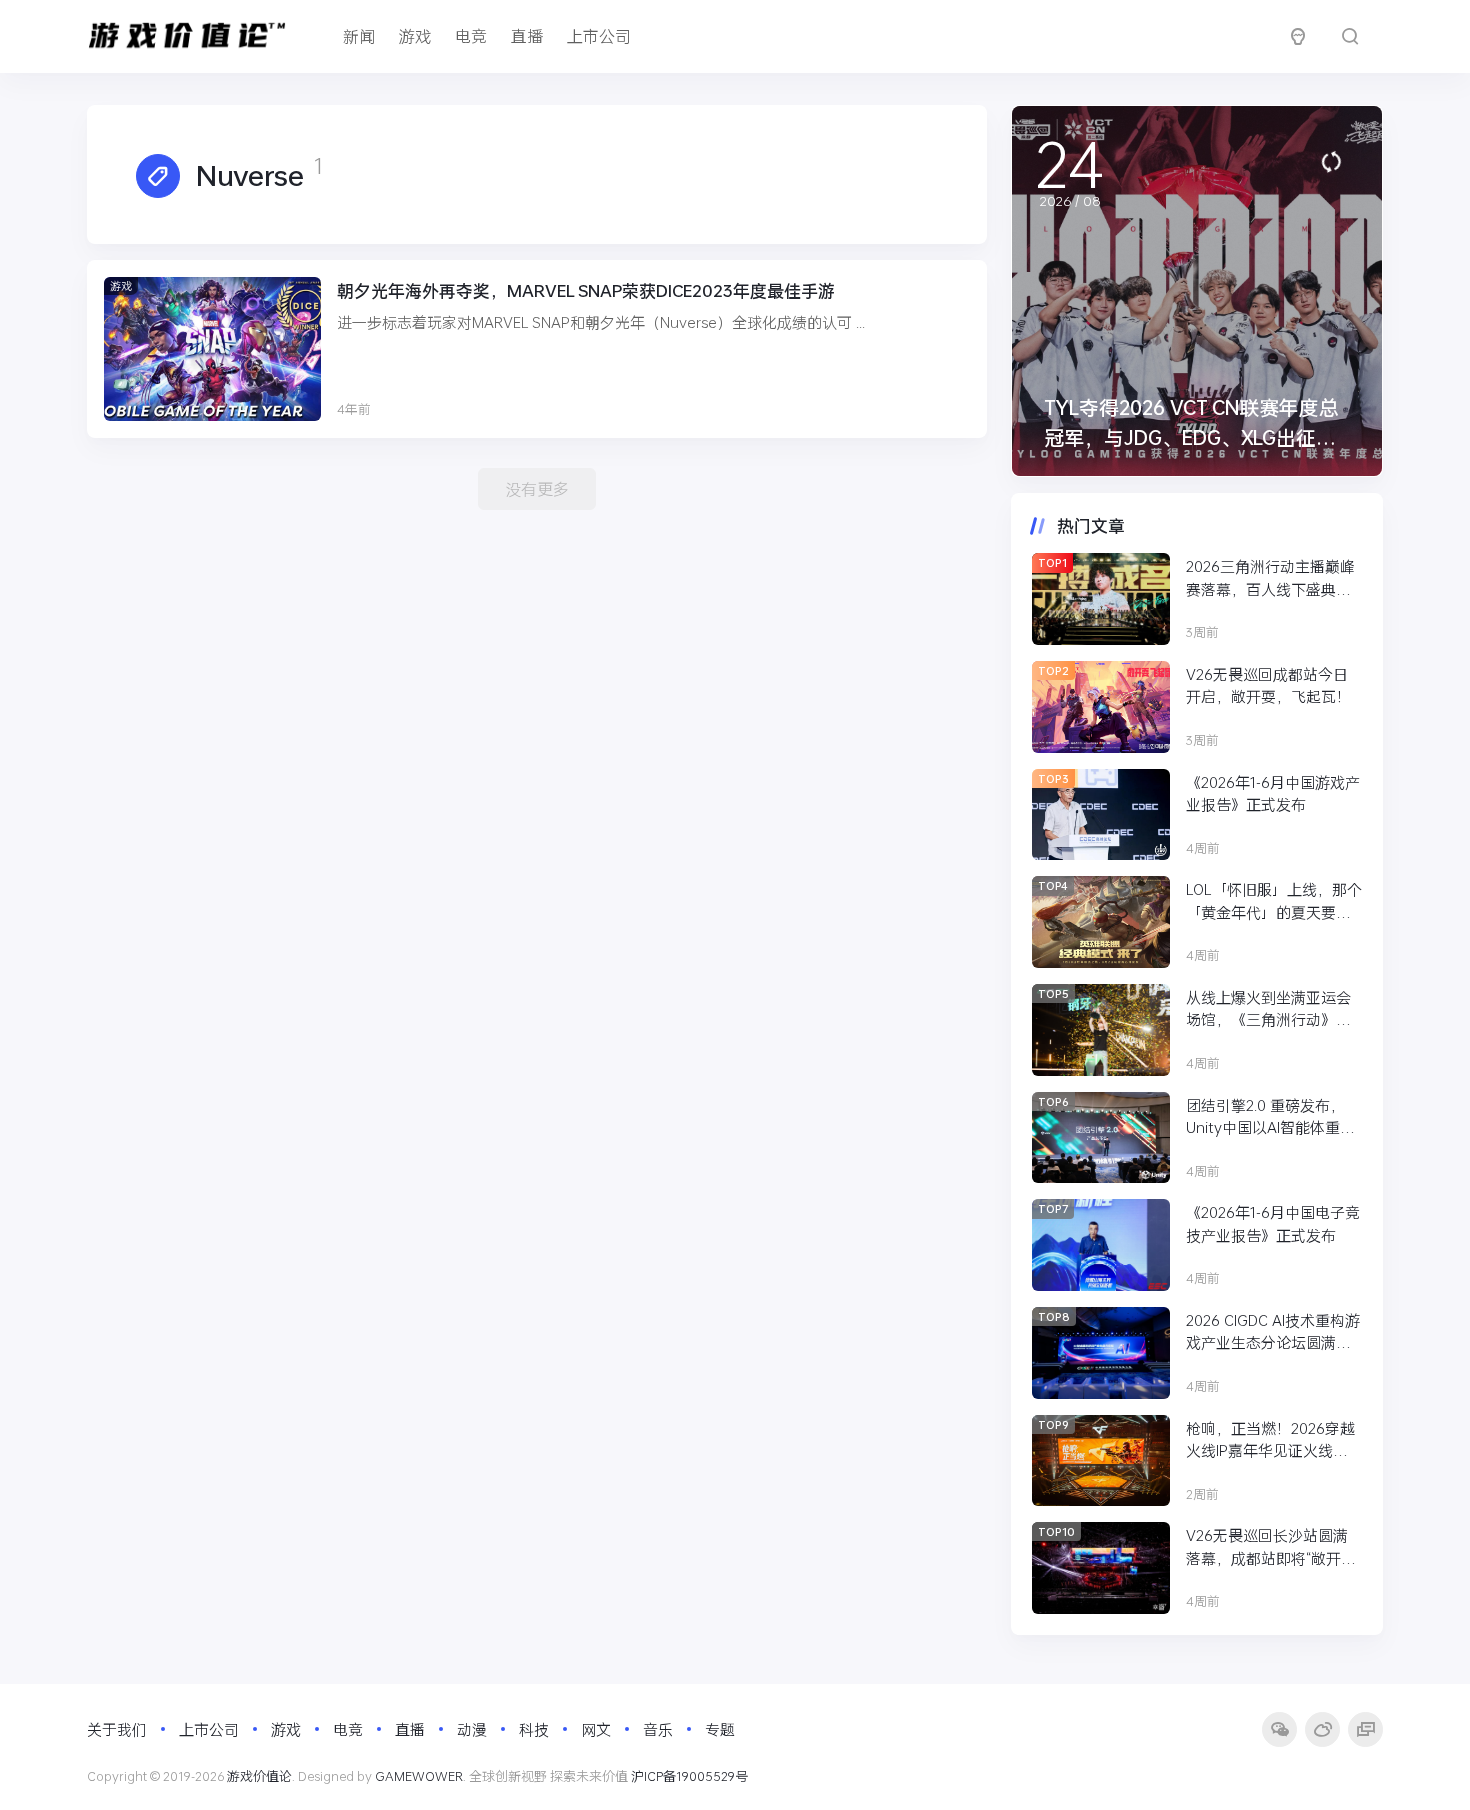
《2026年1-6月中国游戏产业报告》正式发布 (1273, 793)
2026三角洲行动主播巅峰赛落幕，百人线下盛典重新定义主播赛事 (1270, 578)
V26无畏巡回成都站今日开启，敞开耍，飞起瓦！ (1268, 685)
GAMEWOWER (419, 1776)
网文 (596, 1729)
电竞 (471, 35)
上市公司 (599, 35)
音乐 (658, 1729)
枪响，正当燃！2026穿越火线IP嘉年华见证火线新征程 (1270, 1440)
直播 (527, 35)
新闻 (359, 35)
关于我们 (117, 1729)
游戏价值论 (259, 1776)
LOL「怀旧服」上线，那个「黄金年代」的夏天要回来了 (1274, 901)
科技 (534, 1729)
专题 (720, 1729)
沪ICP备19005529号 (689, 1776)
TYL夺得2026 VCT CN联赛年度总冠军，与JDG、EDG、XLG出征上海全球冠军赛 (1191, 437)
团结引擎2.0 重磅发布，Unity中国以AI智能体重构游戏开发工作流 (1270, 1117)
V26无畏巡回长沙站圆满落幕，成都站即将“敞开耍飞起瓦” (1271, 1547)
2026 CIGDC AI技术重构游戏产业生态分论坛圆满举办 (1273, 1332)
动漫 (472, 1729)
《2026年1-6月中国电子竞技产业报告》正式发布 (1273, 1223)
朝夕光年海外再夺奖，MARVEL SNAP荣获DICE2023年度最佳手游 (586, 290)
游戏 (415, 35)
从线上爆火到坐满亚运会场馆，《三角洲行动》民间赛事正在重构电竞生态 (1268, 1009)
